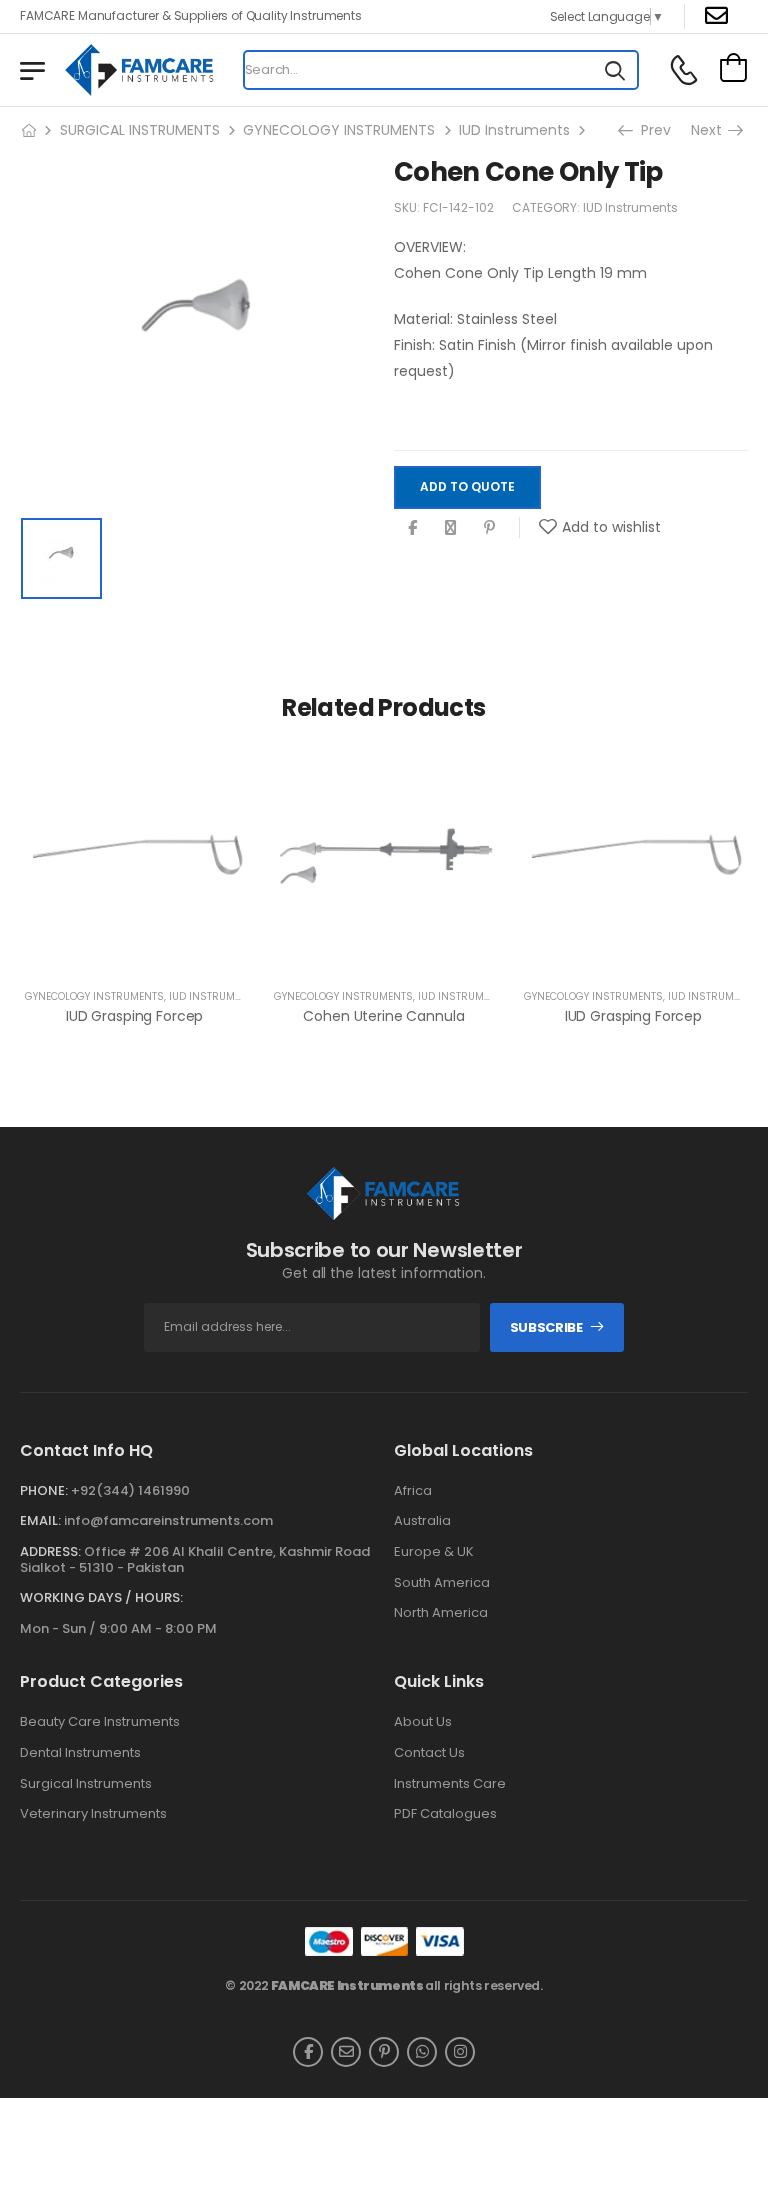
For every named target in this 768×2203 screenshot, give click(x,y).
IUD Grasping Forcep (134, 1016)
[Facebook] (412, 527)
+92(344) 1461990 (130, 1490)
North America (441, 1613)
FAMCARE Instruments (347, 1985)
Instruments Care (450, 1784)
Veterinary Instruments (93, 1814)
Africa (413, 1491)
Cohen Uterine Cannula (383, 1016)
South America (442, 1583)
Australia (422, 1521)
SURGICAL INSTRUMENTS (140, 130)
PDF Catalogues (445, 1814)
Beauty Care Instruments (100, 1722)
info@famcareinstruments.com (168, 1520)
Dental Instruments (80, 1753)
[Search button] (615, 70)
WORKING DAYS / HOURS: (101, 1598)
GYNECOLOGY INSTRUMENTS (339, 130)
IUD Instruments (514, 130)
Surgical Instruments (86, 1784)
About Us (423, 1722)
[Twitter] (450, 527)
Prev (649, 130)
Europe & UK (434, 1552)
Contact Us (429, 1753)
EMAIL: (40, 1520)
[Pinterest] (489, 527)
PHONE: (44, 1490)
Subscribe (546, 1327)
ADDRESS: (50, 1551)
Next (708, 130)
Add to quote (467, 486)
